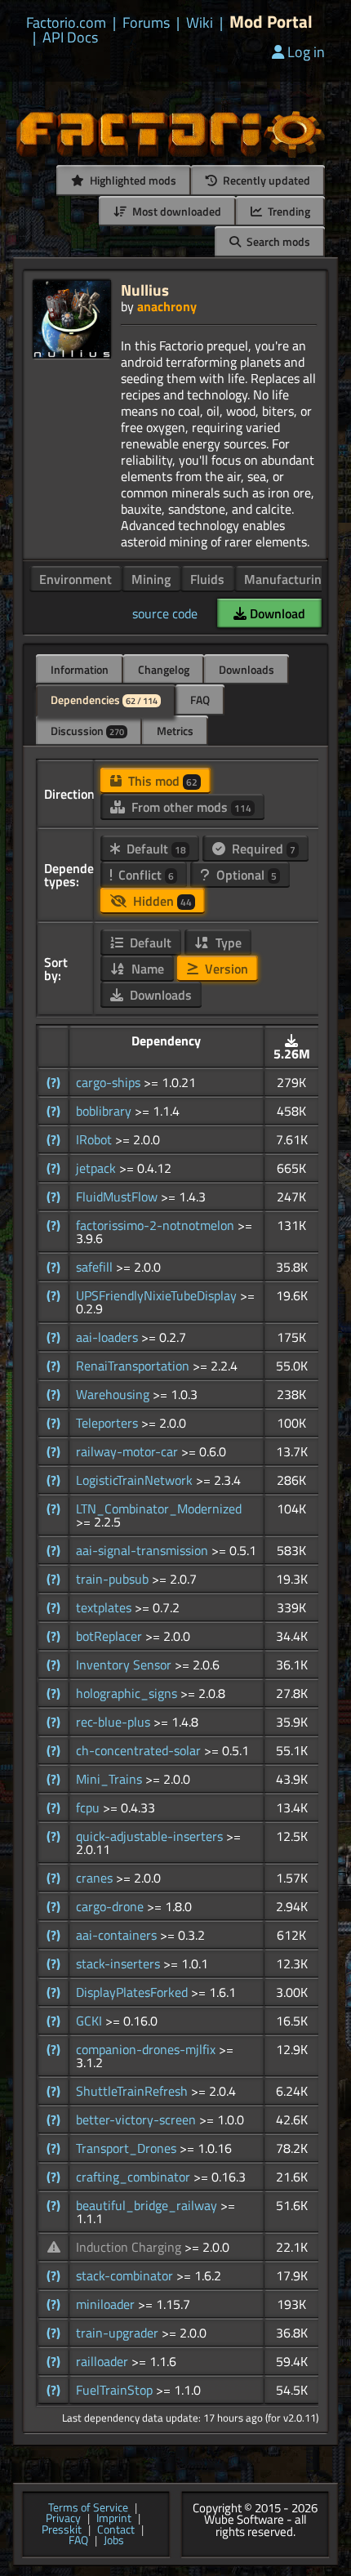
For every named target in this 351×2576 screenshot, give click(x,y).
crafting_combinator (135, 2177)
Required (262, 849)
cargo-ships (110, 1082)
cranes (96, 1878)
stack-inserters (120, 1963)
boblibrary (105, 1111)
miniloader (107, 2304)
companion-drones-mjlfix (147, 2049)
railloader (104, 2361)
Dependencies (104, 700)
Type (227, 943)
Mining (151, 579)
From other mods (190, 807)
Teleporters (109, 1423)
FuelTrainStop (116, 2390)
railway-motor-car (129, 1451)
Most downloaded (175, 211)
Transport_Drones (128, 2148)
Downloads (247, 669)
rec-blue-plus (115, 1722)
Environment (76, 579)
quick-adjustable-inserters (151, 1836)
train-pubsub (114, 1579)
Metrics (175, 731)
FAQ (200, 700)
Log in (306, 52)
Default (155, 849)
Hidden (161, 901)
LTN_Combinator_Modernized (159, 1509)
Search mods (277, 241)
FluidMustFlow (118, 1197)
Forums (146, 23)
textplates (105, 1607)
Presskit (62, 2530)
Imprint (114, 2519)
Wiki (200, 23)
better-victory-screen (138, 2119)
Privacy (63, 2519)
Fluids (207, 579)
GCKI (91, 2021)
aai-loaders (109, 1337)
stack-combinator (126, 2275)
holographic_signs (128, 1693)
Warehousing (114, 1394)
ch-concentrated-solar (140, 1750)
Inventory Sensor (125, 1665)
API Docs (70, 38)
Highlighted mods (132, 180)
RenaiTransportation (134, 1366)
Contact (116, 2530)
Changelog (164, 669)
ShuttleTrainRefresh (133, 2091)
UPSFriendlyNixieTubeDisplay (158, 1295)
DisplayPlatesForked (133, 1992)
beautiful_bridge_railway (148, 2205)
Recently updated (265, 180)
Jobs (114, 2541)
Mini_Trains (111, 1779)
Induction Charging (130, 2247)
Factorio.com (66, 23)
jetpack (98, 1168)
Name (146, 969)
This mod (161, 781)
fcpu (89, 1807)
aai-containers (118, 1935)
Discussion (87, 731)
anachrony (167, 306)
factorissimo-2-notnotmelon (157, 1225)
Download (276, 613)
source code (165, 613)
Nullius (145, 290)
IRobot (96, 1139)
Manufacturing (286, 579)
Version (225, 969)
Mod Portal (271, 22)
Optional (245, 875)
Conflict (144, 875)
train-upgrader (119, 2333)
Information (80, 669)
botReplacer (111, 1636)
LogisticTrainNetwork (136, 1480)
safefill (96, 1267)
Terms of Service (88, 2508)
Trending (288, 211)
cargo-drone (111, 1906)
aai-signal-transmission (144, 1550)
